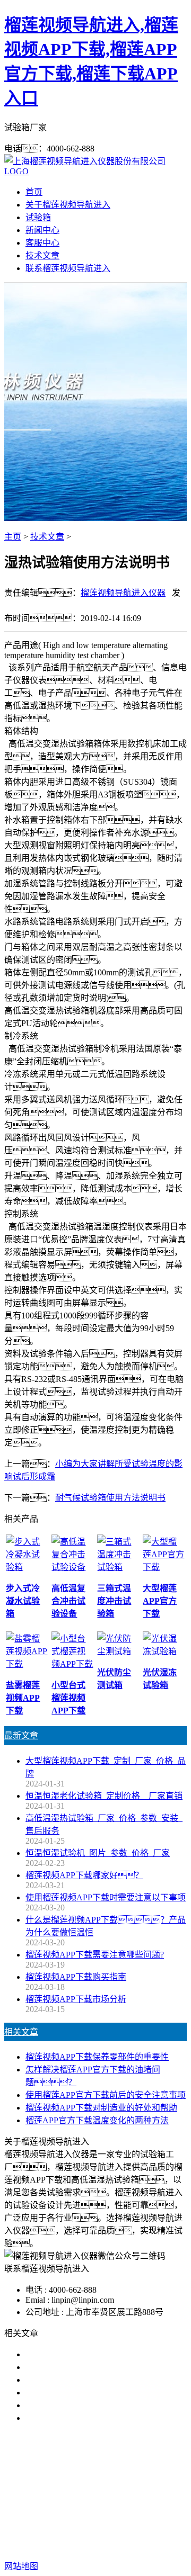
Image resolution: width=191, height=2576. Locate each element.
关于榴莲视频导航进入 (68, 205)
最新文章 (21, 1735)
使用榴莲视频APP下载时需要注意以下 (97, 2380)
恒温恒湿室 (120, 2498)
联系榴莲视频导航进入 (68, 268)
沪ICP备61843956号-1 (117, 2545)
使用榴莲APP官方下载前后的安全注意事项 (106, 2095)
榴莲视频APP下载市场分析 (76, 1999)
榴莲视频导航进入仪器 (123, 593)
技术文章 (42, 255)
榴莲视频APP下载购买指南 (76, 1977)
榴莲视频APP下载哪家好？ (84, 1875)
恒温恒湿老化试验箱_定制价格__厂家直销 (104, 1796)
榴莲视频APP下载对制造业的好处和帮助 (101, 2108)
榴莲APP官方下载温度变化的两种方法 (97, 2120)
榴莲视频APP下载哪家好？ (89, 2354)
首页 (34, 192)
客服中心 (42, 243)
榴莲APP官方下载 (149, 2486)
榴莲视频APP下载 (75, 2486)
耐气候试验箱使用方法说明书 (110, 1498)
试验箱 (38, 217)
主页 (13, 537)
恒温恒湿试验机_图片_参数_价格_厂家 (98, 1853)
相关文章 (21, 2032)
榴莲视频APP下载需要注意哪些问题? (95, 1955)
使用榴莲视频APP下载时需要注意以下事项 (106, 1897)
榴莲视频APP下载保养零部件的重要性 (97, 2057)
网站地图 (132, 2532)
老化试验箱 (71, 2498)
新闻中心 (42, 230)
